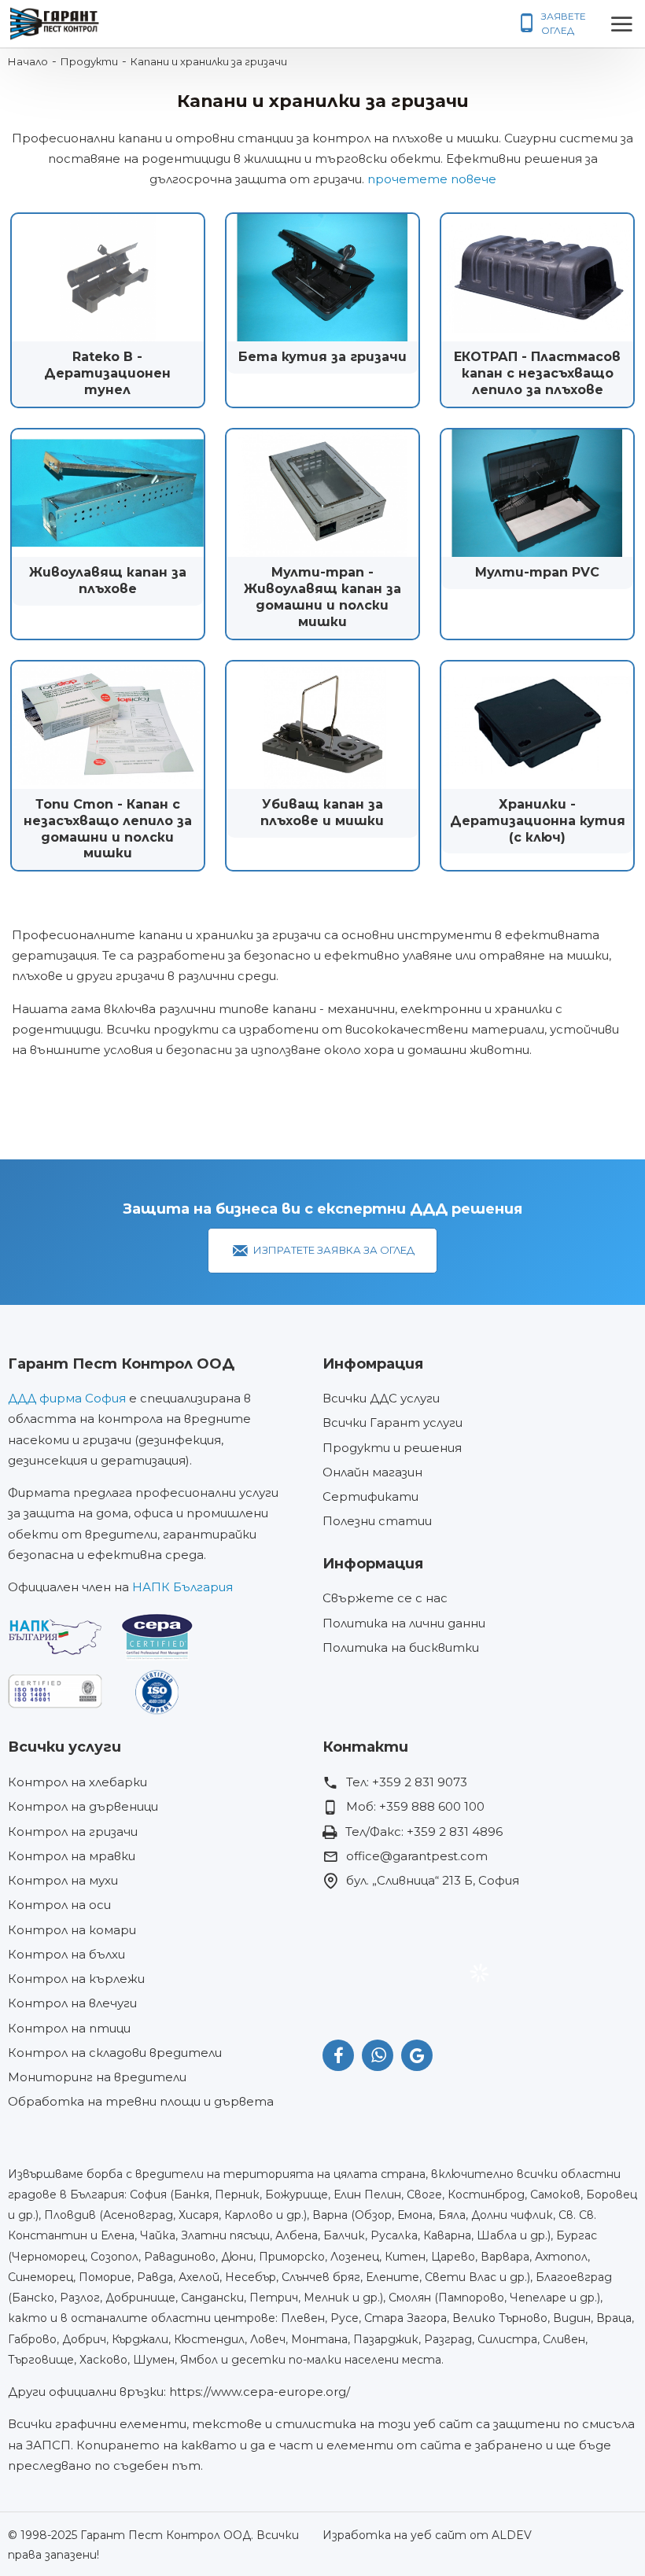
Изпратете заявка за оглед (334, 1250)
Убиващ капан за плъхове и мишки (322, 813)
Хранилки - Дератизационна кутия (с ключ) (538, 821)
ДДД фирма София (67, 1398)
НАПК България (182, 1587)
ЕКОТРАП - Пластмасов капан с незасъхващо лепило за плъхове (537, 373)
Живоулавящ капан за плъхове (108, 580)
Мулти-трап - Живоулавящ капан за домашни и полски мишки (322, 597)
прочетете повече (432, 179)
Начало (28, 61)
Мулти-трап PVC (537, 572)
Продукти (89, 61)
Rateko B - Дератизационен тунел (107, 373)
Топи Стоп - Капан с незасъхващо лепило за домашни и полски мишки (108, 829)
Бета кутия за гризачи (322, 357)
